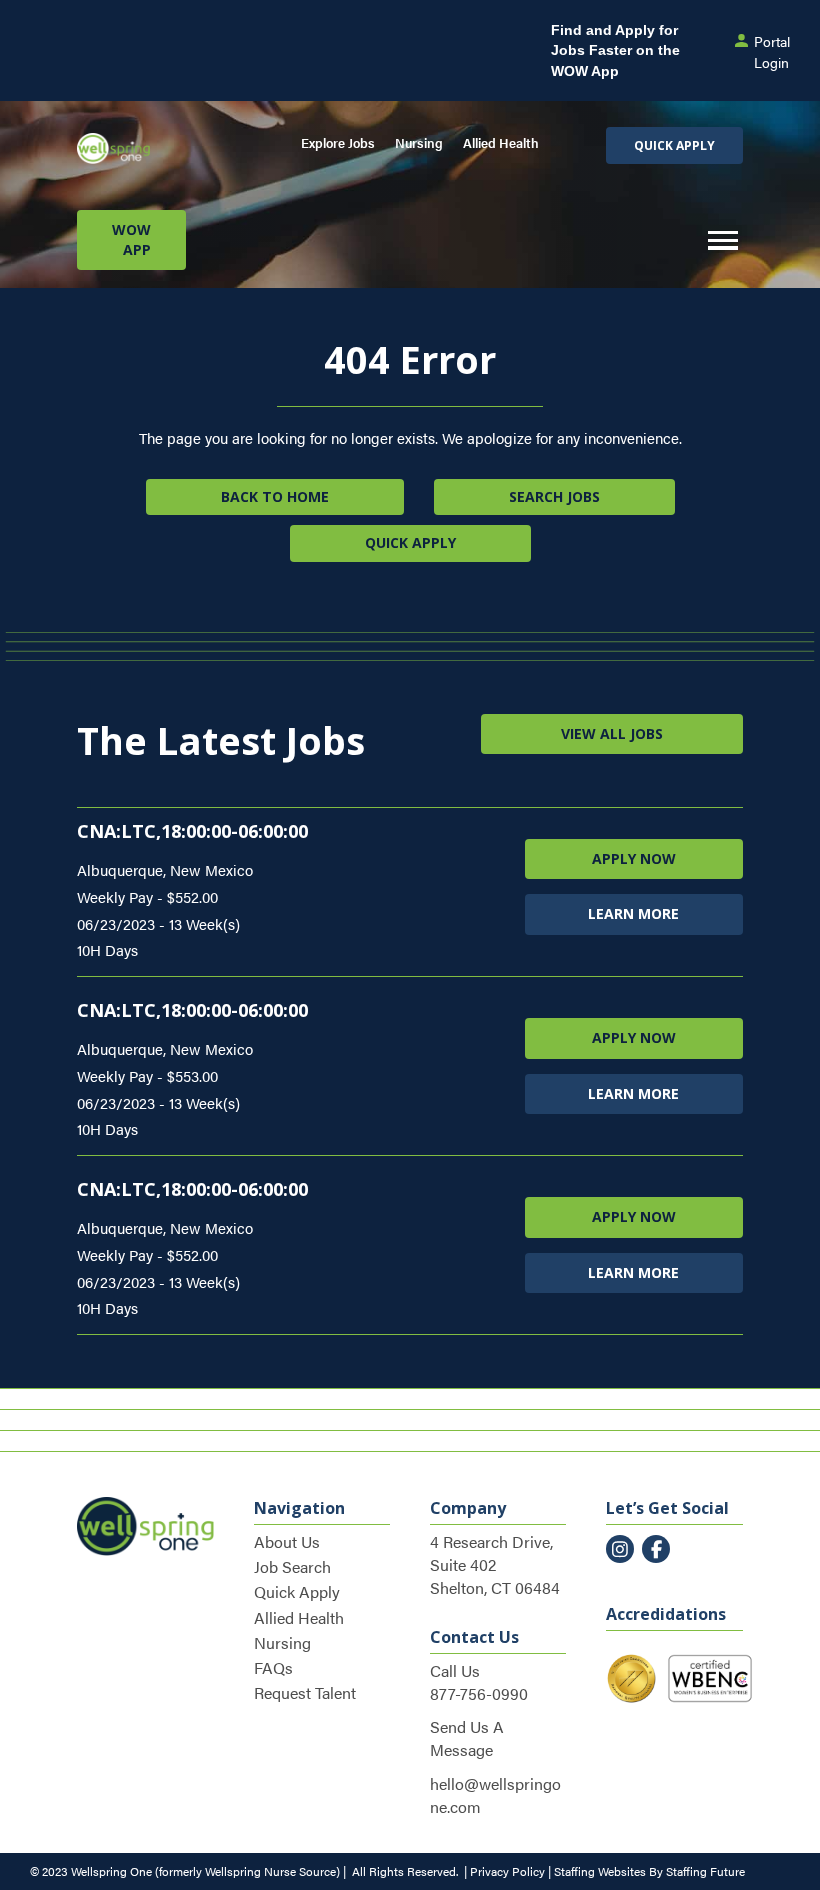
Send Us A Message (467, 1738)
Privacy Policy (507, 1871)
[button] (674, 145)
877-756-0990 (479, 1693)
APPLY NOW (634, 858)
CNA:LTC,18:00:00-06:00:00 (192, 831)
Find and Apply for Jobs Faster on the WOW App (615, 50)
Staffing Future (705, 1871)
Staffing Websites (600, 1871)
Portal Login (772, 51)
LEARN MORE (633, 913)
